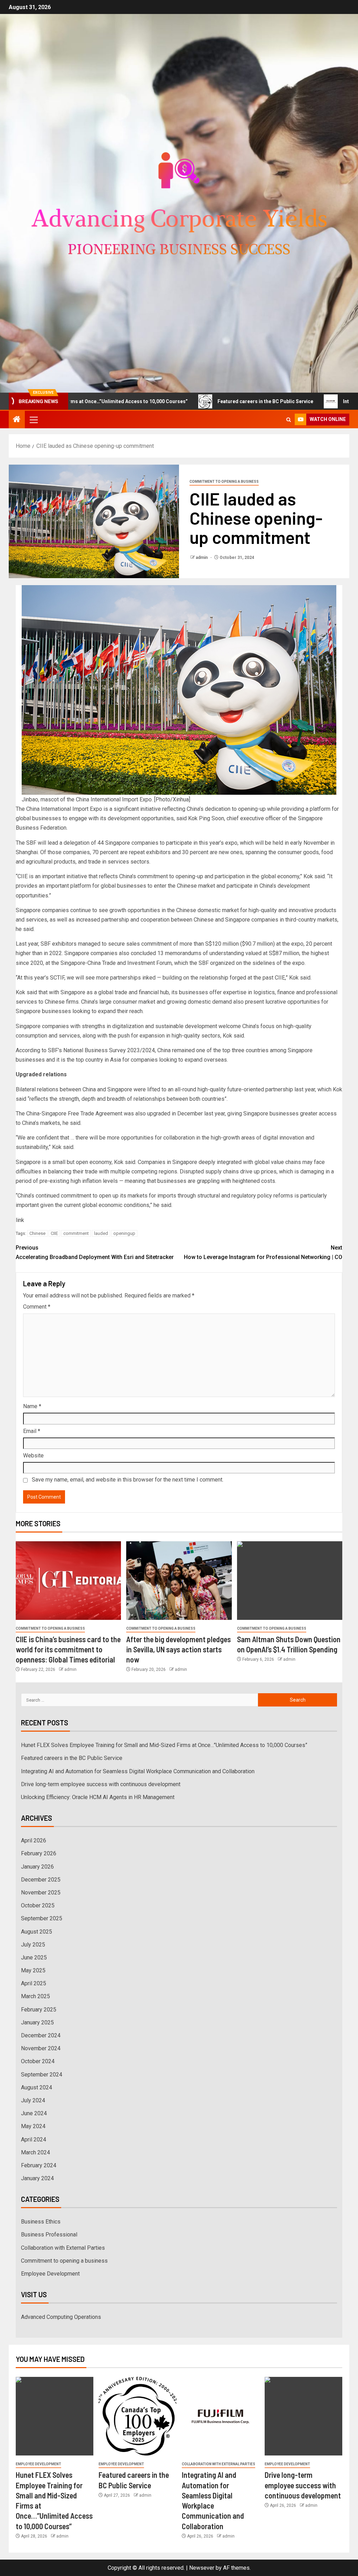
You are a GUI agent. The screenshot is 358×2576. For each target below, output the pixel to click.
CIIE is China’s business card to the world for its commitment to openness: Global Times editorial (68, 1649)
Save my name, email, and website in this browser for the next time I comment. (128, 1480)
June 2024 (34, 2113)
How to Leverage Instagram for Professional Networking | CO (263, 1252)
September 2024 (42, 2075)
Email (32, 1431)
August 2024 (37, 2087)
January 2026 (37, 1867)
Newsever (202, 2568)
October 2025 (38, 1905)
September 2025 (42, 1918)
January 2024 (37, 2178)
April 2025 (34, 1983)
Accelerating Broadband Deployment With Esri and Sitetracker (95, 1252)
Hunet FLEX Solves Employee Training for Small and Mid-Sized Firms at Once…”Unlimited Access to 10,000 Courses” (164, 1745)
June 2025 (34, 1958)
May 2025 (33, 1970)
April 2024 (34, 2140)
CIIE (54, 1233)
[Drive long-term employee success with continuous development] (303, 2416)
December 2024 (41, 2035)
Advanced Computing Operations (61, 2317)
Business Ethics (41, 2222)
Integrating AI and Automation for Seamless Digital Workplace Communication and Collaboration (138, 1771)
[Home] (17, 420)
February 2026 (39, 1853)
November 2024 (41, 2048)
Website (33, 1456)
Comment (37, 1307)
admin (202, 558)
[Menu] (33, 420)
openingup (124, 1233)
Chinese (37, 1233)
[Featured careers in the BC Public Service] (137, 2416)
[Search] (289, 420)
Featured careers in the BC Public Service (197, 401)
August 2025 (37, 1932)
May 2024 (33, 2126)
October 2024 (38, 2061)
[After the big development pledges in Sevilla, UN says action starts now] (179, 1581)
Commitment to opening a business (224, 482)
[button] (33, 420)
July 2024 (33, 2100)
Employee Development (50, 2274)
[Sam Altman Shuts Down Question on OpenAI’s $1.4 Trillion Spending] (290, 1581)
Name (32, 1406)
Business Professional (49, 2235)
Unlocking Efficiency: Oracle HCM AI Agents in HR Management (98, 1797)
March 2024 (35, 2152)
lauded (101, 1233)
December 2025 (41, 1880)
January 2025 (37, 2022)
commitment (76, 1233)
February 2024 (39, 2165)
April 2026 (34, 1840)
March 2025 (35, 1996)
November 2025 (41, 1893)
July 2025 (33, 1945)
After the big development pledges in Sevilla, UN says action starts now (178, 1649)
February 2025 (39, 2010)
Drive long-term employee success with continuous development (101, 1784)
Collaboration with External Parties (63, 2248)
